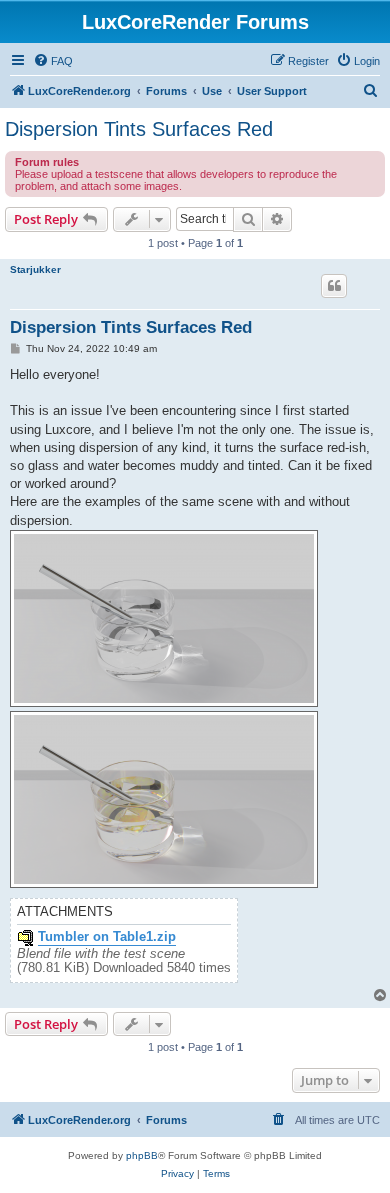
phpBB (142, 1155)
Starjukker (35, 269)
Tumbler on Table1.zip (107, 937)
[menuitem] (53, 61)
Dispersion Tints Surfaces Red (139, 129)
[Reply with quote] (334, 286)
